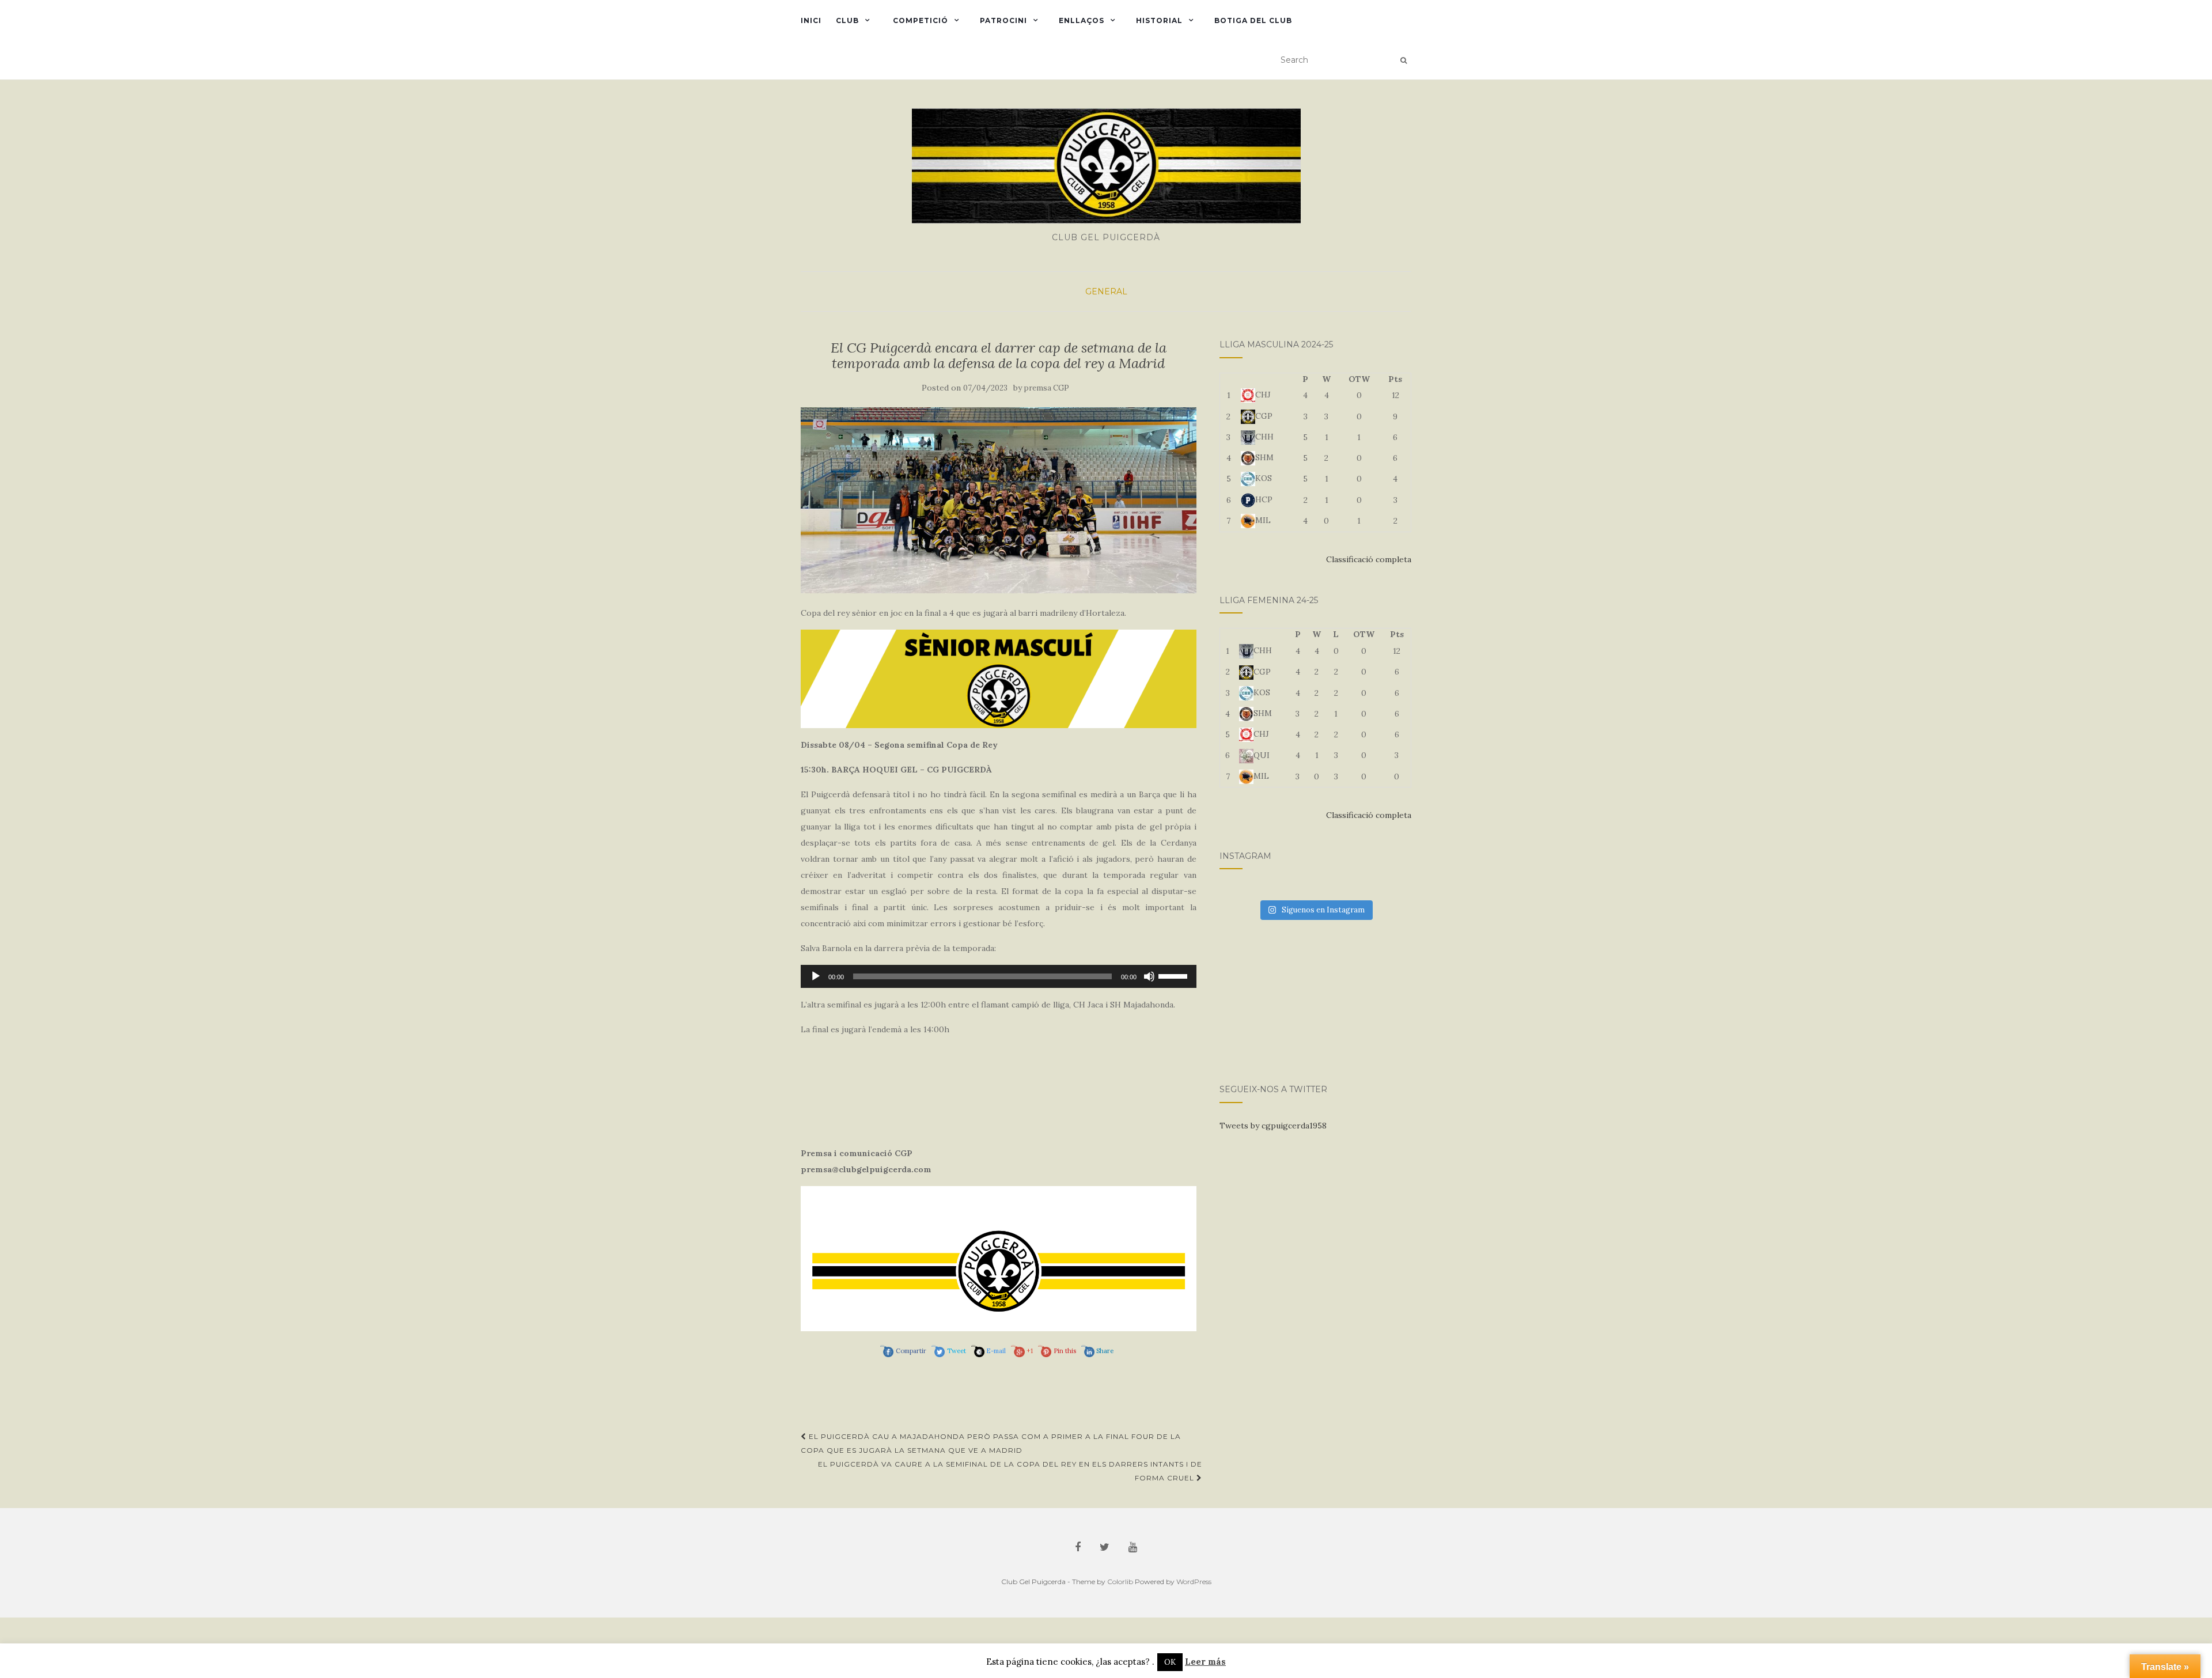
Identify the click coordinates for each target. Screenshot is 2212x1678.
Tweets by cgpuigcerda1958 (1273, 1126)
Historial (1159, 20)
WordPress (1194, 1582)
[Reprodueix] (816, 976)
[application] (999, 976)
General (1106, 291)
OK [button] (1170, 1662)
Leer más (1205, 1662)
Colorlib (1120, 1582)
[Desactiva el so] (1149, 976)
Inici (811, 20)
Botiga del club (1253, 20)
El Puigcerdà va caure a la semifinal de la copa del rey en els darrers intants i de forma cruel (1010, 1471)
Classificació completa (1369, 559)
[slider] (1175, 975)
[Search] (1404, 60)
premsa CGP (1047, 388)
